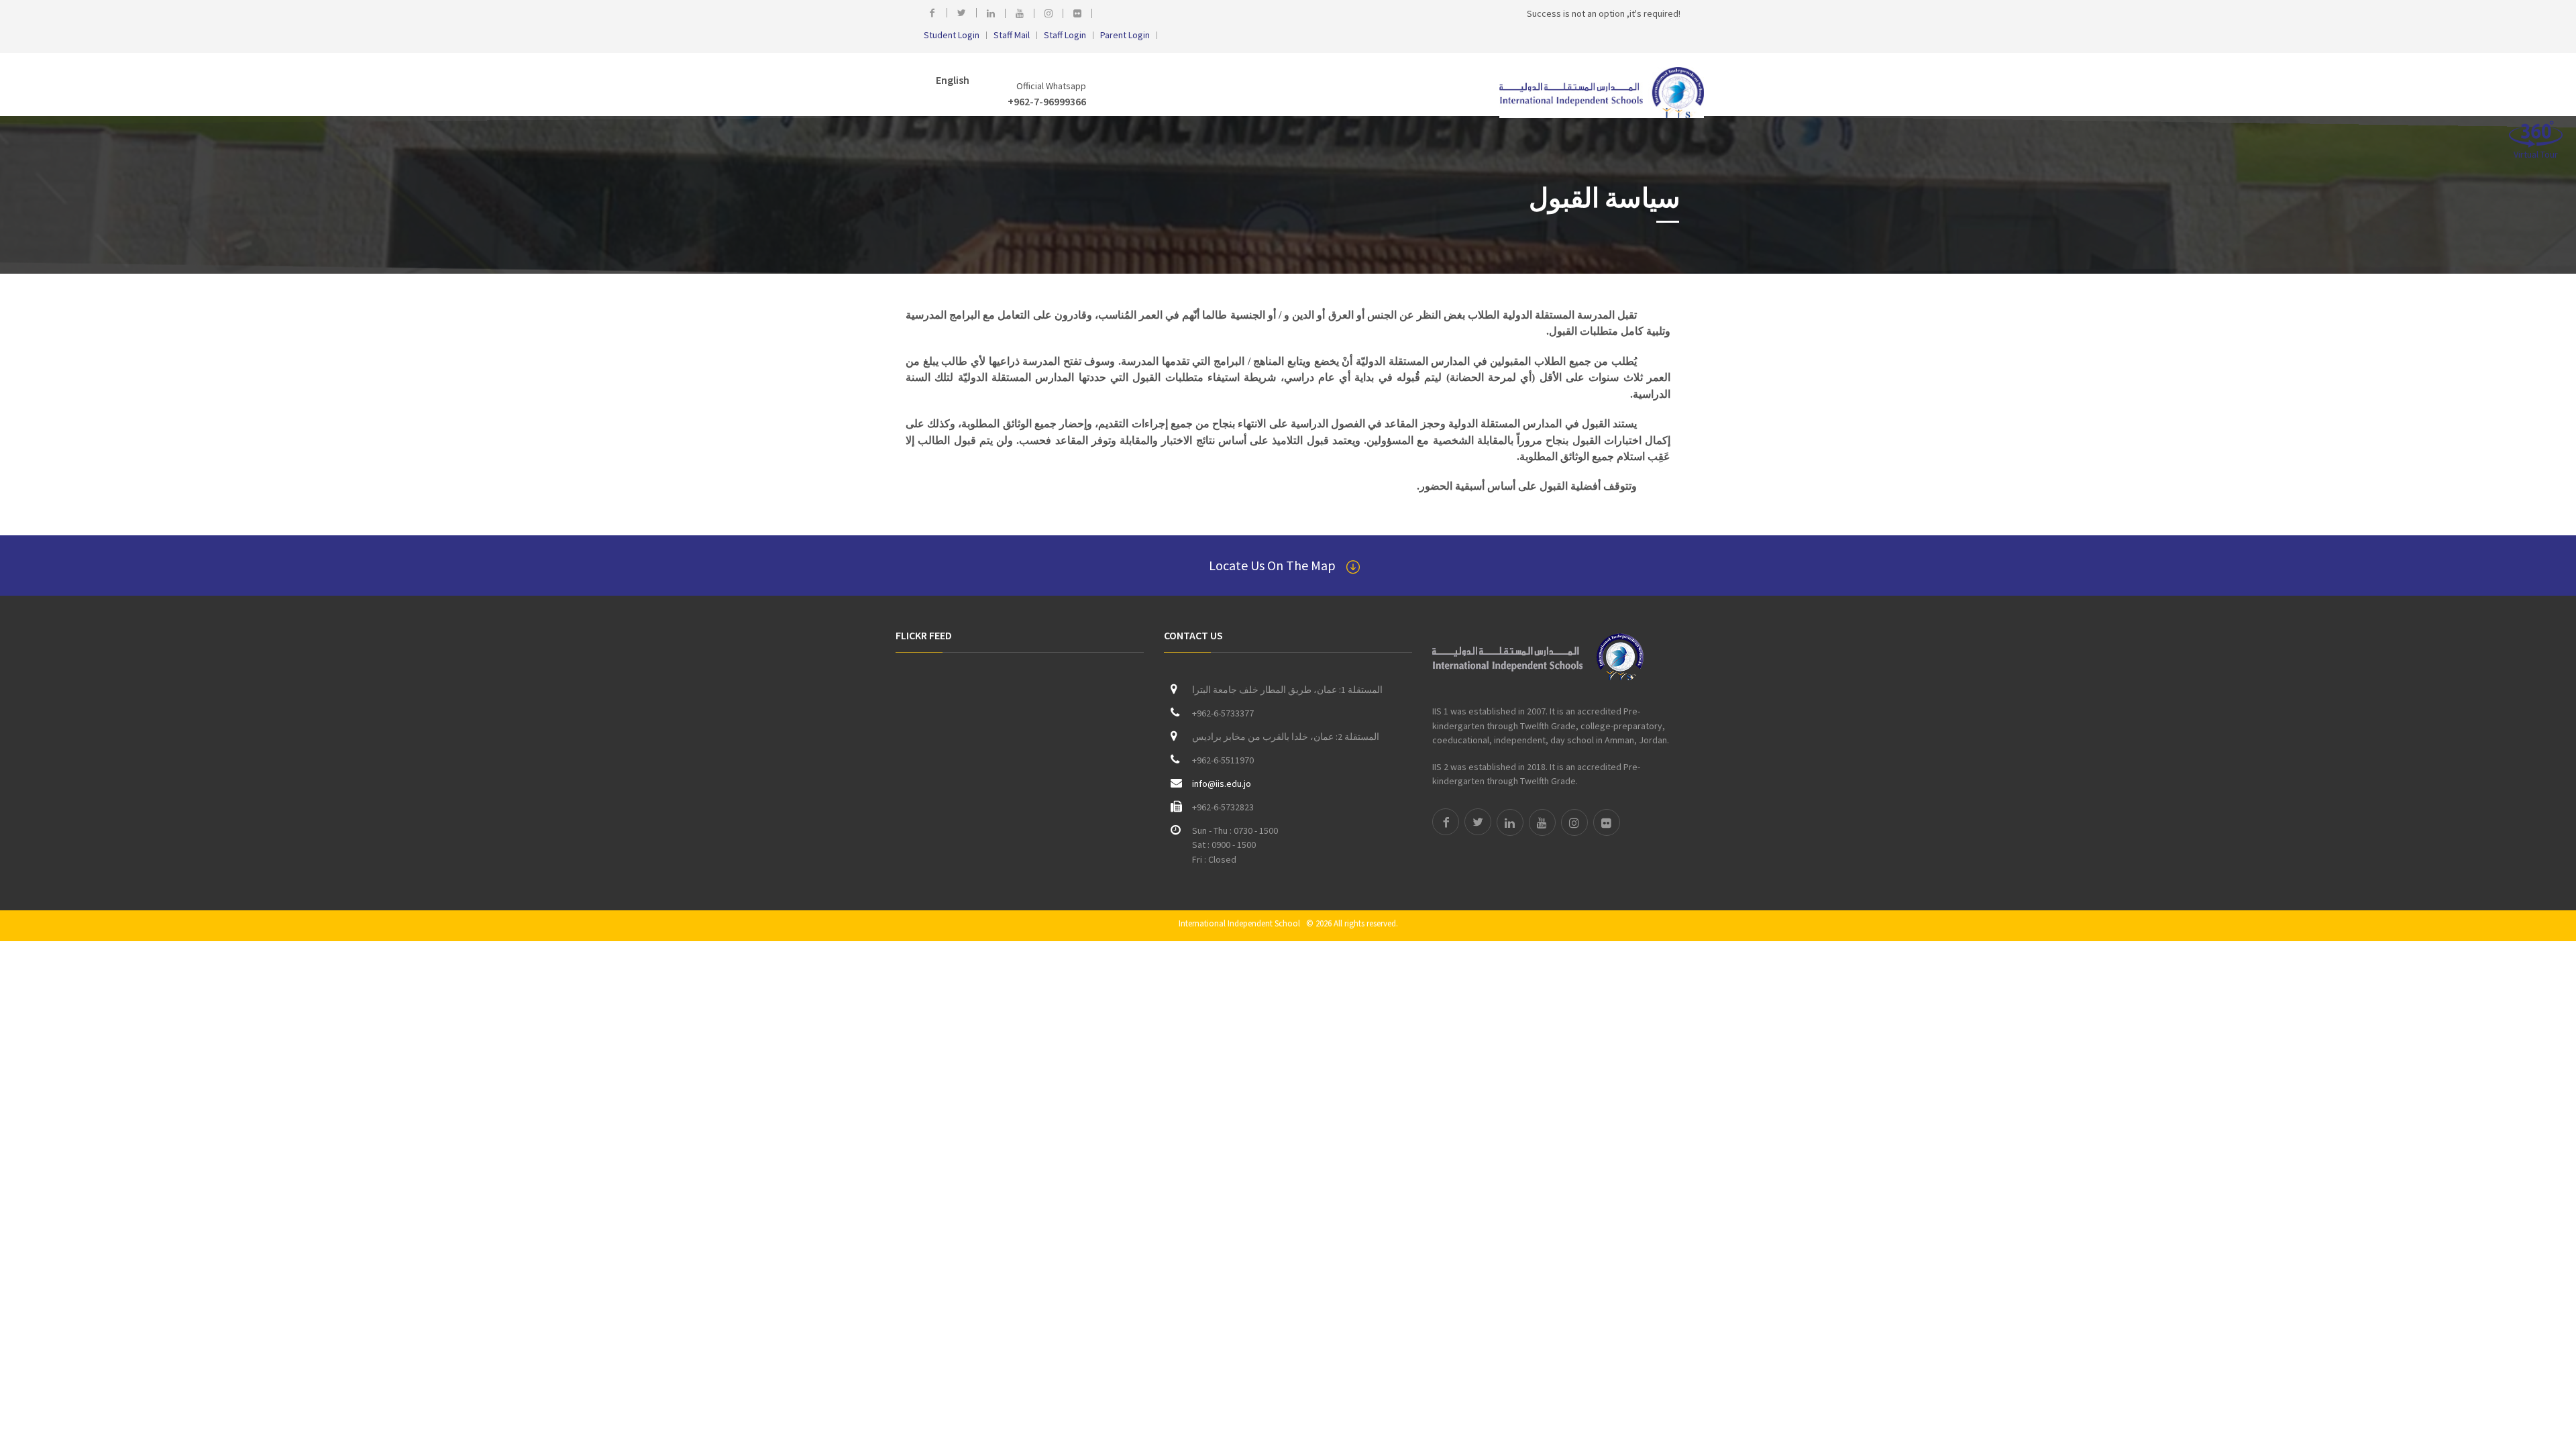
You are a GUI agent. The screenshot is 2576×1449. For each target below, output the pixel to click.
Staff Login (1065, 35)
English (952, 80)
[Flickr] (1081, 13)
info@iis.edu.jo (1222, 784)
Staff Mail (1012, 35)
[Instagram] (1052, 13)
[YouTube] (1023, 13)
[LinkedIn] (995, 13)
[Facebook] (935, 13)
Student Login (952, 35)
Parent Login (1125, 35)
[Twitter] (965, 13)
